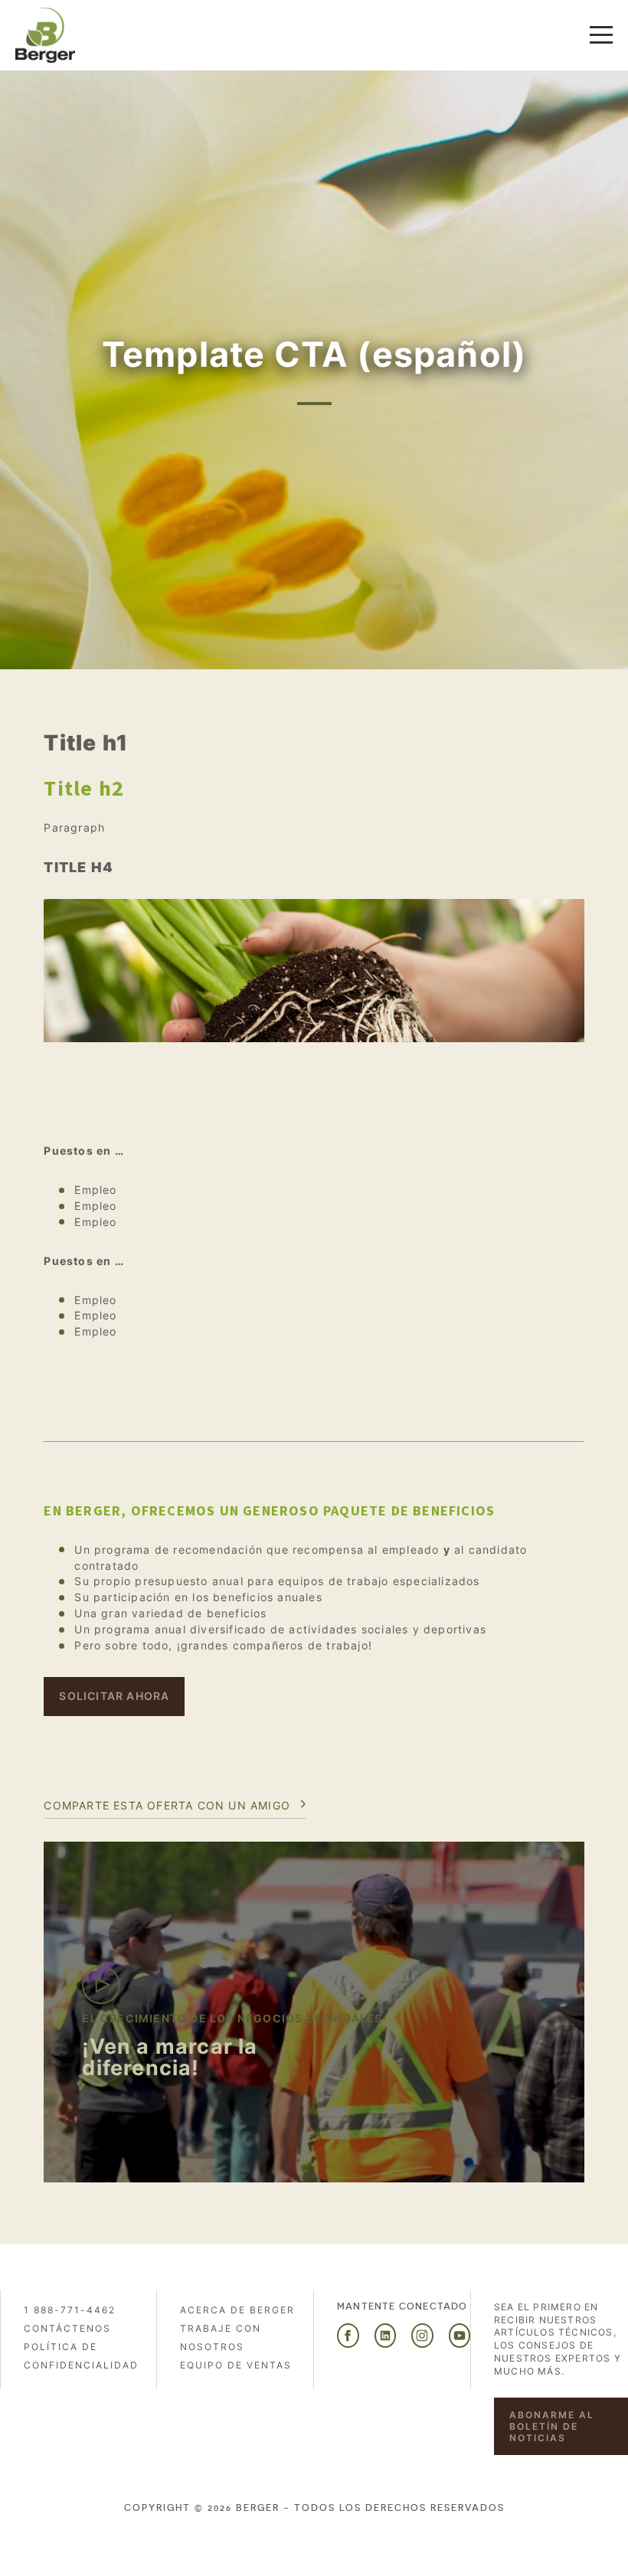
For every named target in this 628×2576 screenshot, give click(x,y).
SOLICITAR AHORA (114, 1696)
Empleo (95, 1190)
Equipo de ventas (236, 2365)
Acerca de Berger (237, 2310)
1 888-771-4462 (70, 2310)
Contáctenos (67, 2328)
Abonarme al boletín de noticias (552, 2426)
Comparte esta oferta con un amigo (167, 1805)
